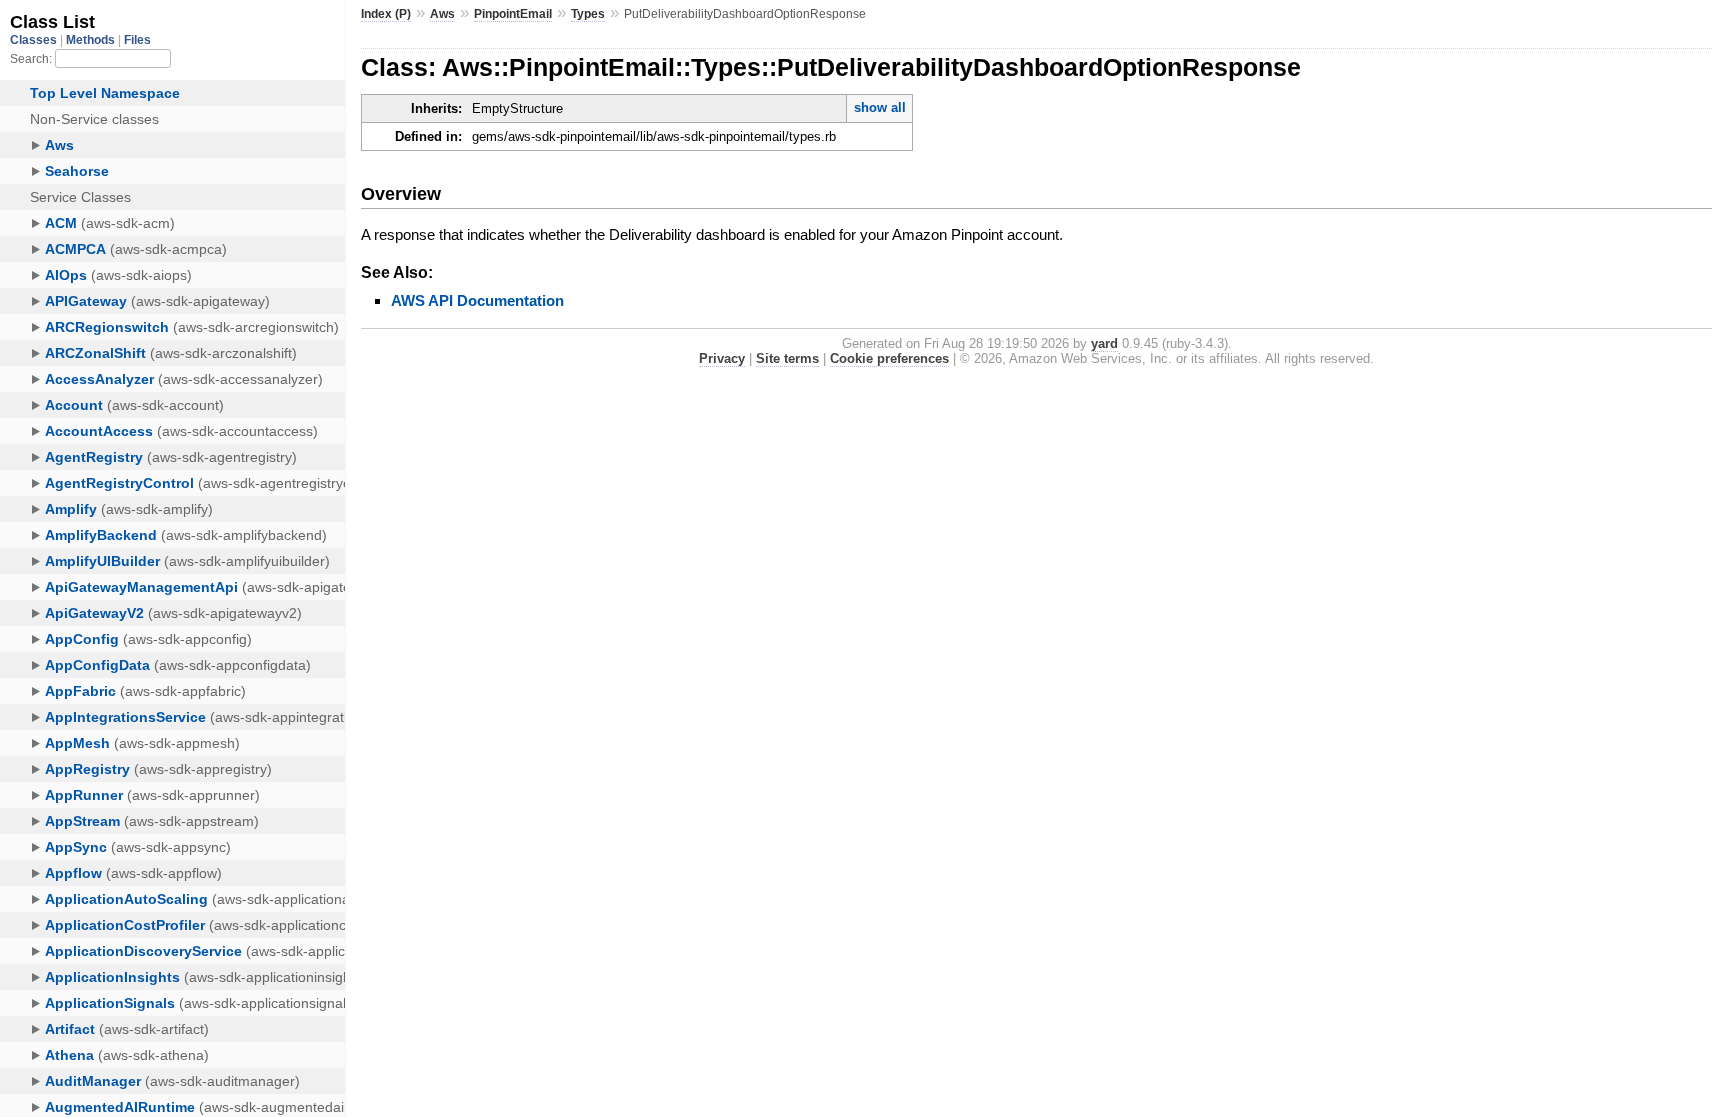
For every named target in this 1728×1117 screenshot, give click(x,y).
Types (588, 14)
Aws (442, 14)
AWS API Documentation (477, 300)
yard (1104, 343)
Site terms (787, 358)
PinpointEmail (513, 14)
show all (880, 107)
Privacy (722, 358)
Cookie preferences (889, 358)
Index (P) (386, 14)
